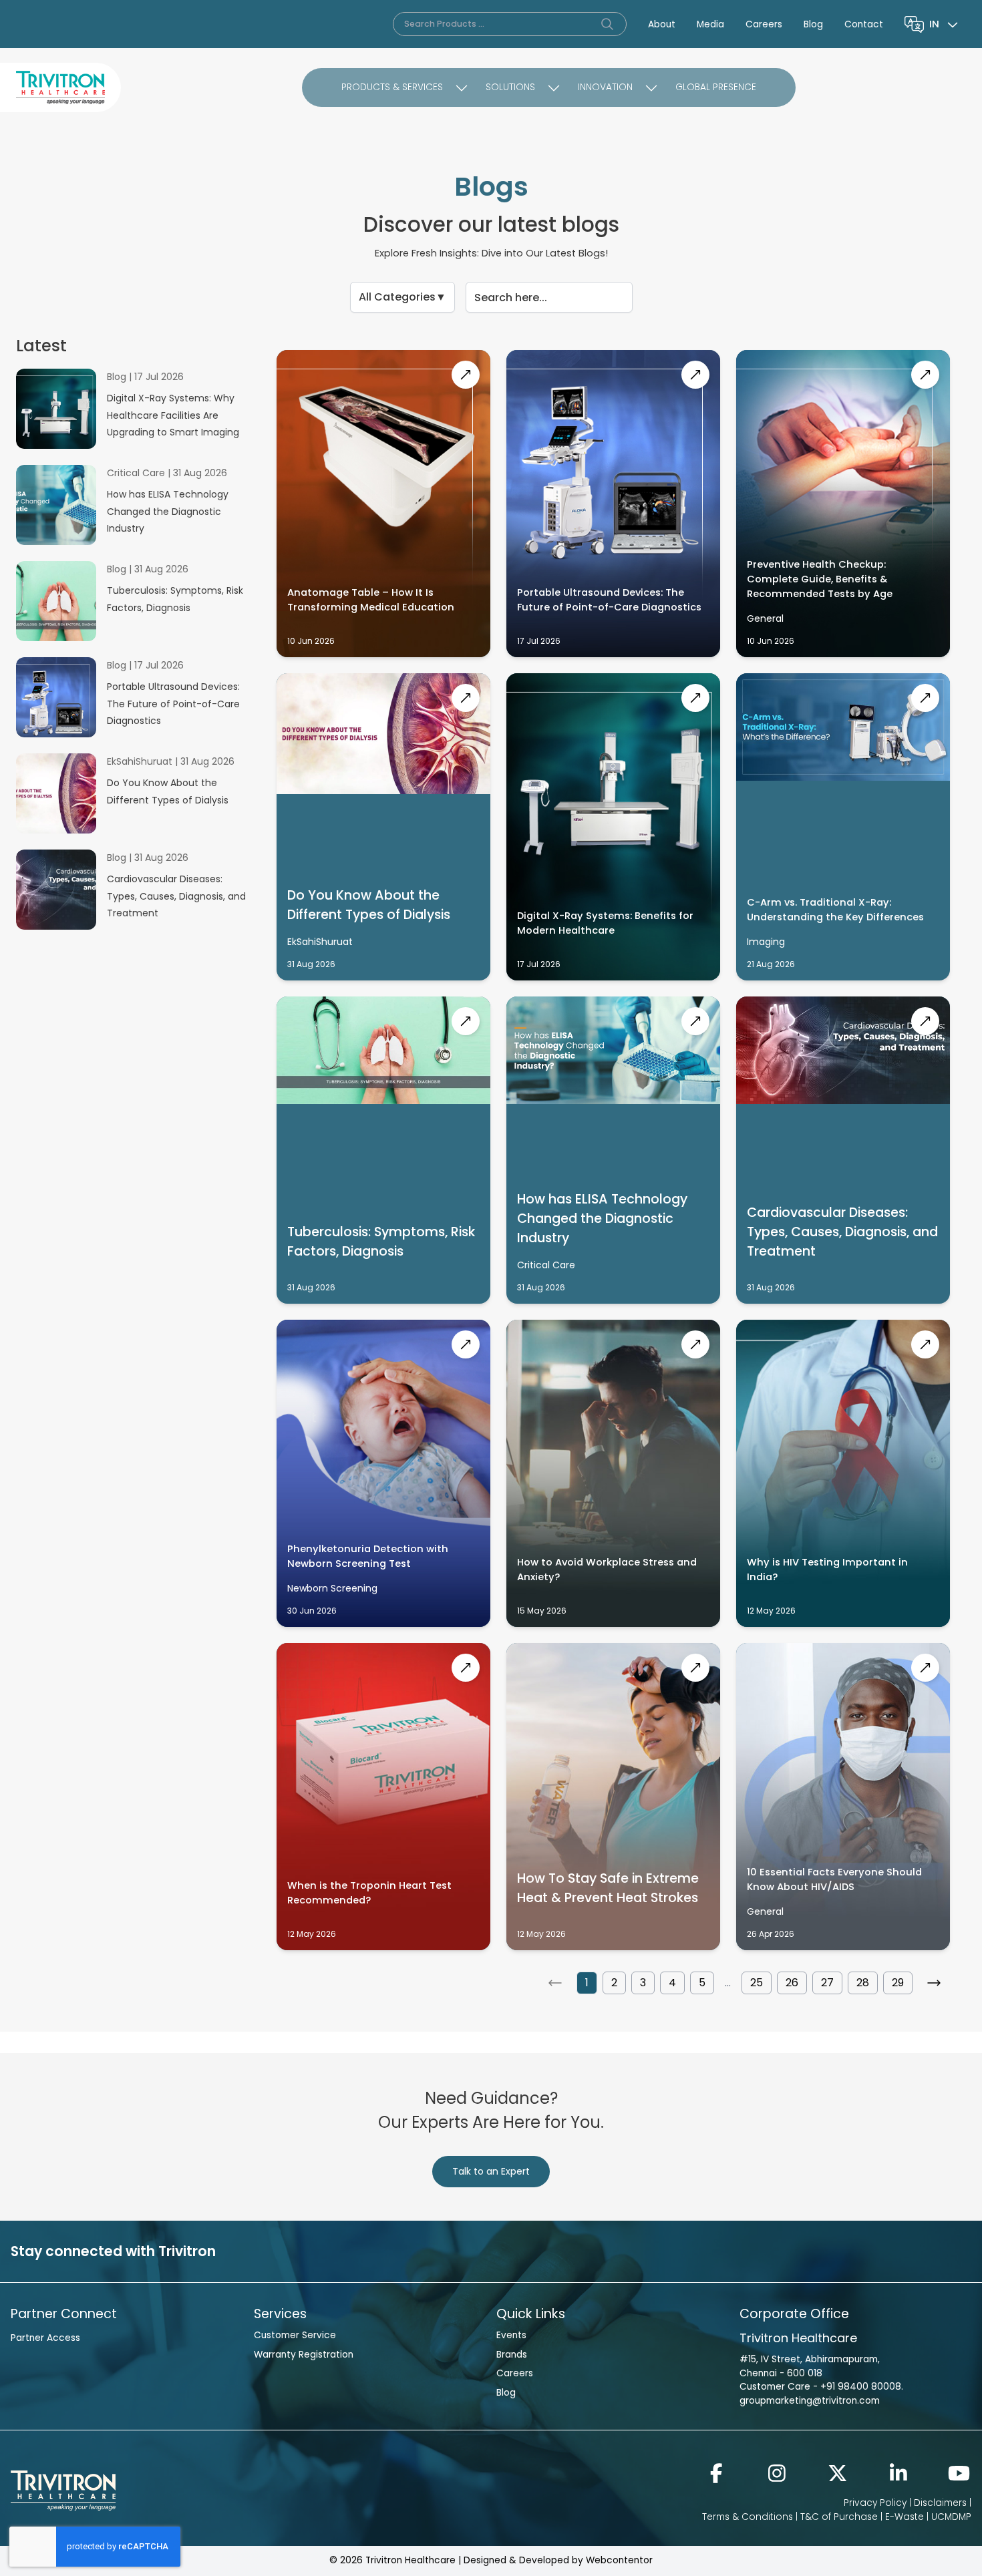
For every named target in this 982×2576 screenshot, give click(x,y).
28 (863, 1983)
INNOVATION (605, 87)
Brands (512, 2355)
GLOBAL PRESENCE (716, 87)
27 (827, 1983)
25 (757, 1983)
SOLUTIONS (510, 87)
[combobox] (945, 24)
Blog (813, 24)
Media (710, 24)
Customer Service (295, 2335)
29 (898, 1983)
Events (511, 2335)
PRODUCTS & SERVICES (392, 87)
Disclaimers (940, 2503)
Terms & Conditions (748, 2517)
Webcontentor (619, 2560)
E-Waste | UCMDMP (928, 2517)
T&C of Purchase (839, 2517)
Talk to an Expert (491, 2171)
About (662, 24)
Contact (864, 24)
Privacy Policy (875, 2503)
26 (792, 1983)
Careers (764, 24)
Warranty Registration (304, 2355)
